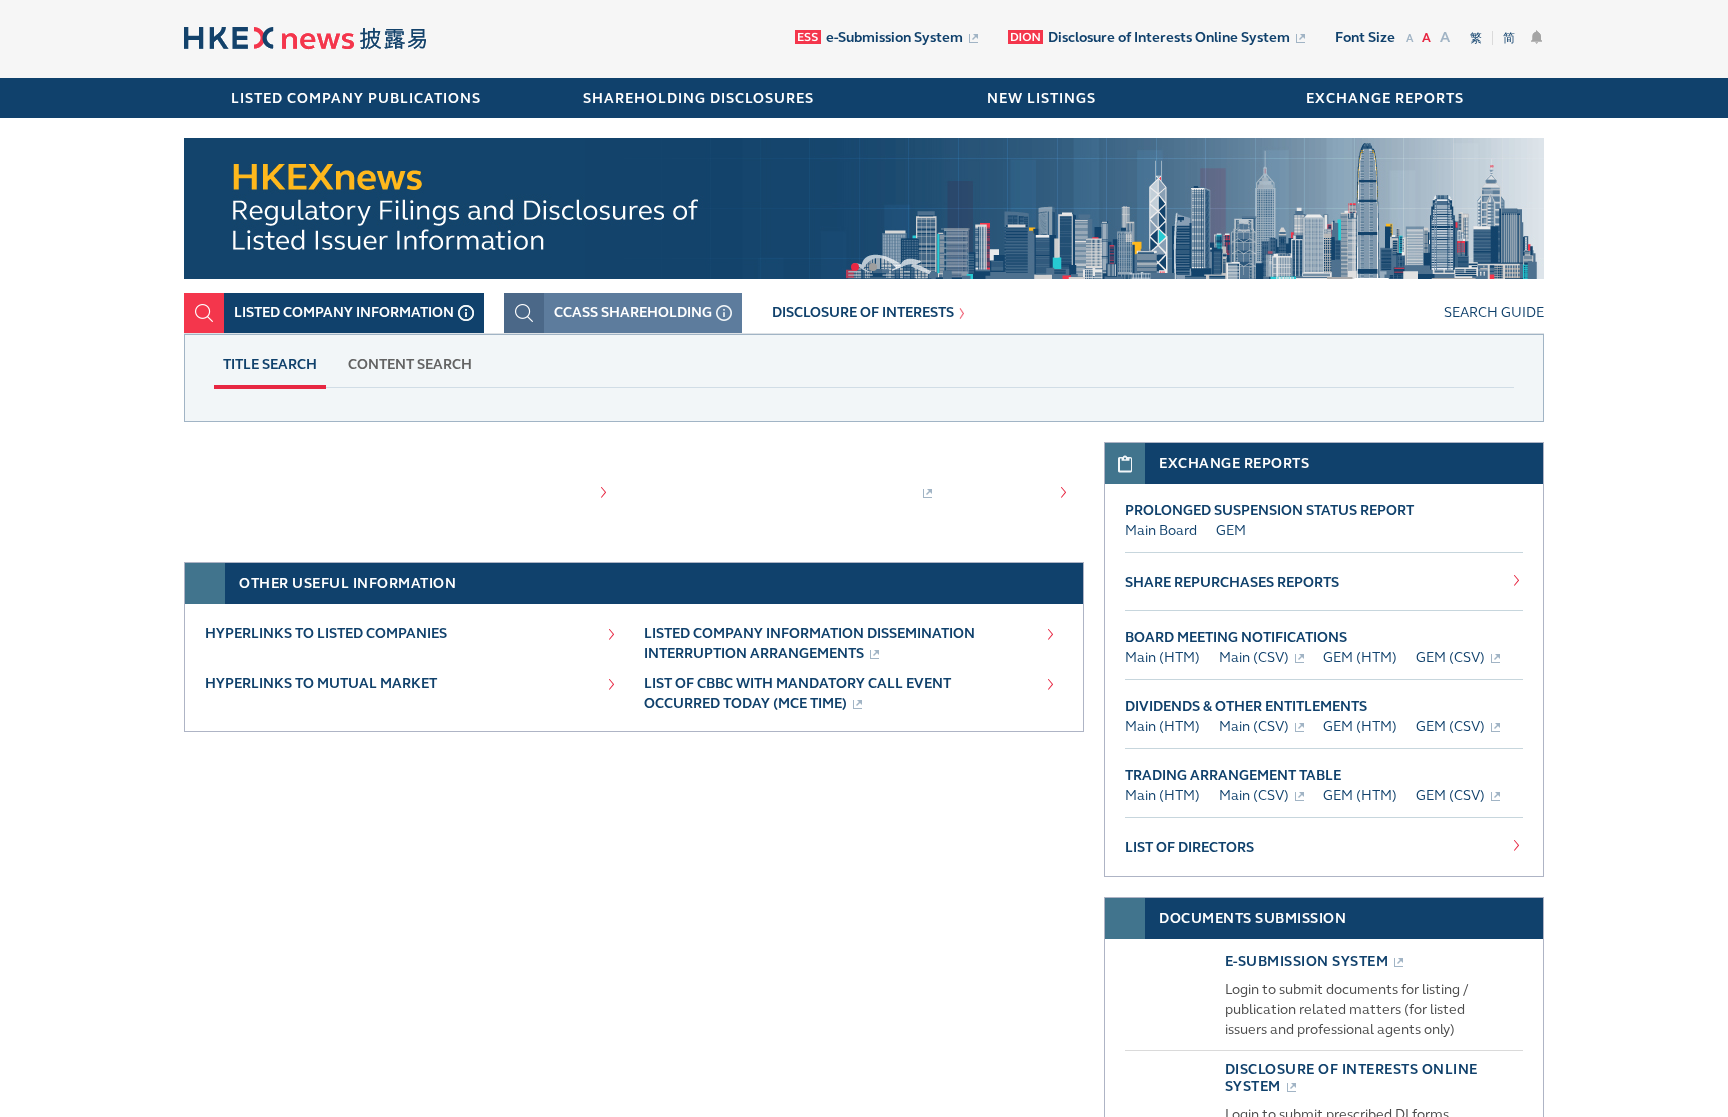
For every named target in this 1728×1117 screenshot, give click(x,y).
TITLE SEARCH (270, 364)
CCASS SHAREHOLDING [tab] (633, 312)
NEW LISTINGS (1041, 98)
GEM (1231, 530)
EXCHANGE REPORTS (1385, 98)
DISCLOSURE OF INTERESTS (863, 312)
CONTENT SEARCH (410, 364)
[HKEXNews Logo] (305, 40)
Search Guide (1494, 312)
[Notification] (1537, 37)
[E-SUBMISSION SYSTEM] (1169, 1037)
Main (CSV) (1254, 657)
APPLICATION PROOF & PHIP (795, 492)
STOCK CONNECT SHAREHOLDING (363, 492)
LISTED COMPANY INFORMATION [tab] (344, 312)
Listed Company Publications (356, 98)
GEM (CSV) (1450, 657)
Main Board (1161, 530)
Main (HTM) (1162, 657)
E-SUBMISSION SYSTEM (1307, 961)
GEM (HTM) (1360, 657)
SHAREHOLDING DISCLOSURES (698, 98)
